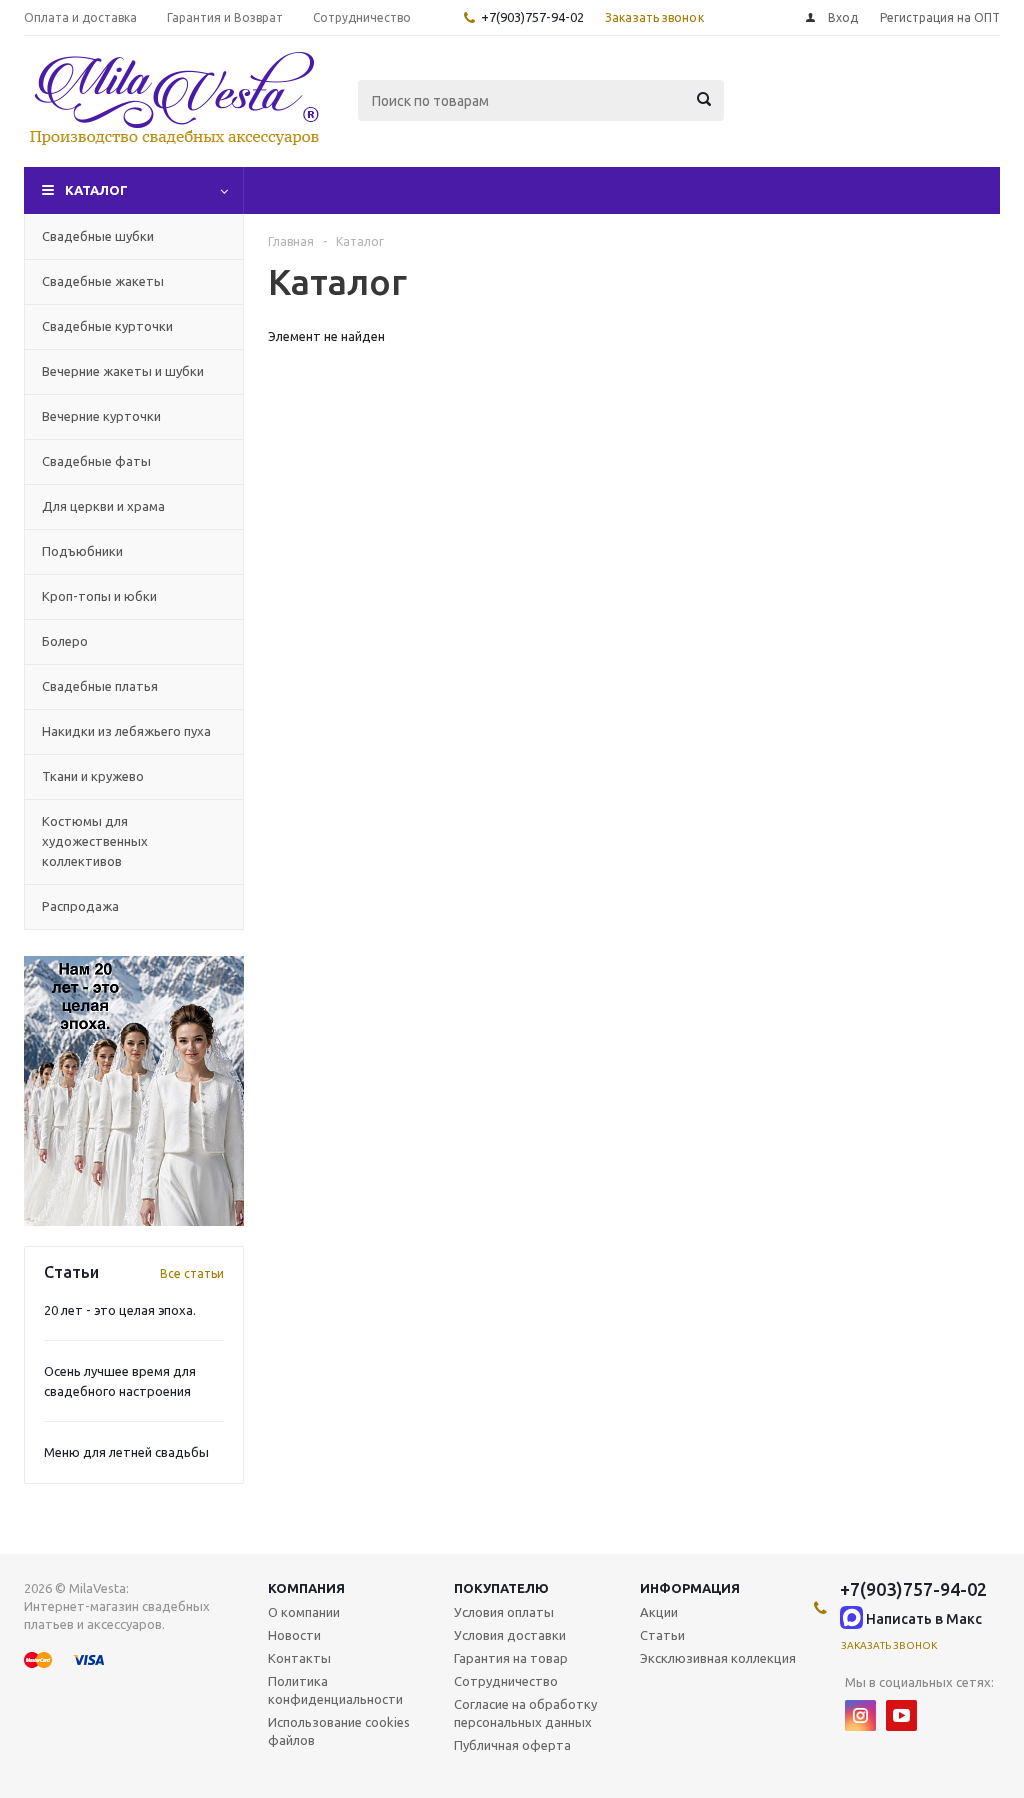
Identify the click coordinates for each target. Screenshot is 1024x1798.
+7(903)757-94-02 (532, 17)
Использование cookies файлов (339, 1731)
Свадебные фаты (96, 461)
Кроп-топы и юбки (99, 596)
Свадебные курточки (107, 326)
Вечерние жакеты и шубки (123, 371)
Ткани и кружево (93, 776)
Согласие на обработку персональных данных (525, 1713)
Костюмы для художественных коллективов (95, 841)
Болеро (65, 641)
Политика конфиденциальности (335, 1690)
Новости (294, 1635)
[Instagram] (860, 1715)
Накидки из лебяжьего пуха (126, 731)
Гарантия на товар (511, 1658)
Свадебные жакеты (103, 281)
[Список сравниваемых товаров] (780, 115)
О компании (304, 1612)
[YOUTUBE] (901, 1715)
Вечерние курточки (101, 416)
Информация (690, 1588)
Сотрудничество (506, 1681)
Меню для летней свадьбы (126, 1452)
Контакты (299, 1658)
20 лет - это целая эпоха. (120, 1310)
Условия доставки (510, 1635)
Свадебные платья (100, 686)
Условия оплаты (504, 1612)
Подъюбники (82, 551)
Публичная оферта (512, 1745)
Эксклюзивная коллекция (718, 1658)
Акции (659, 1612)
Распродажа (80, 906)
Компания (306, 1588)
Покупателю (501, 1588)
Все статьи (192, 1273)
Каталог (96, 190)
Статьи (662, 1635)
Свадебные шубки (98, 236)
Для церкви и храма (103, 506)
